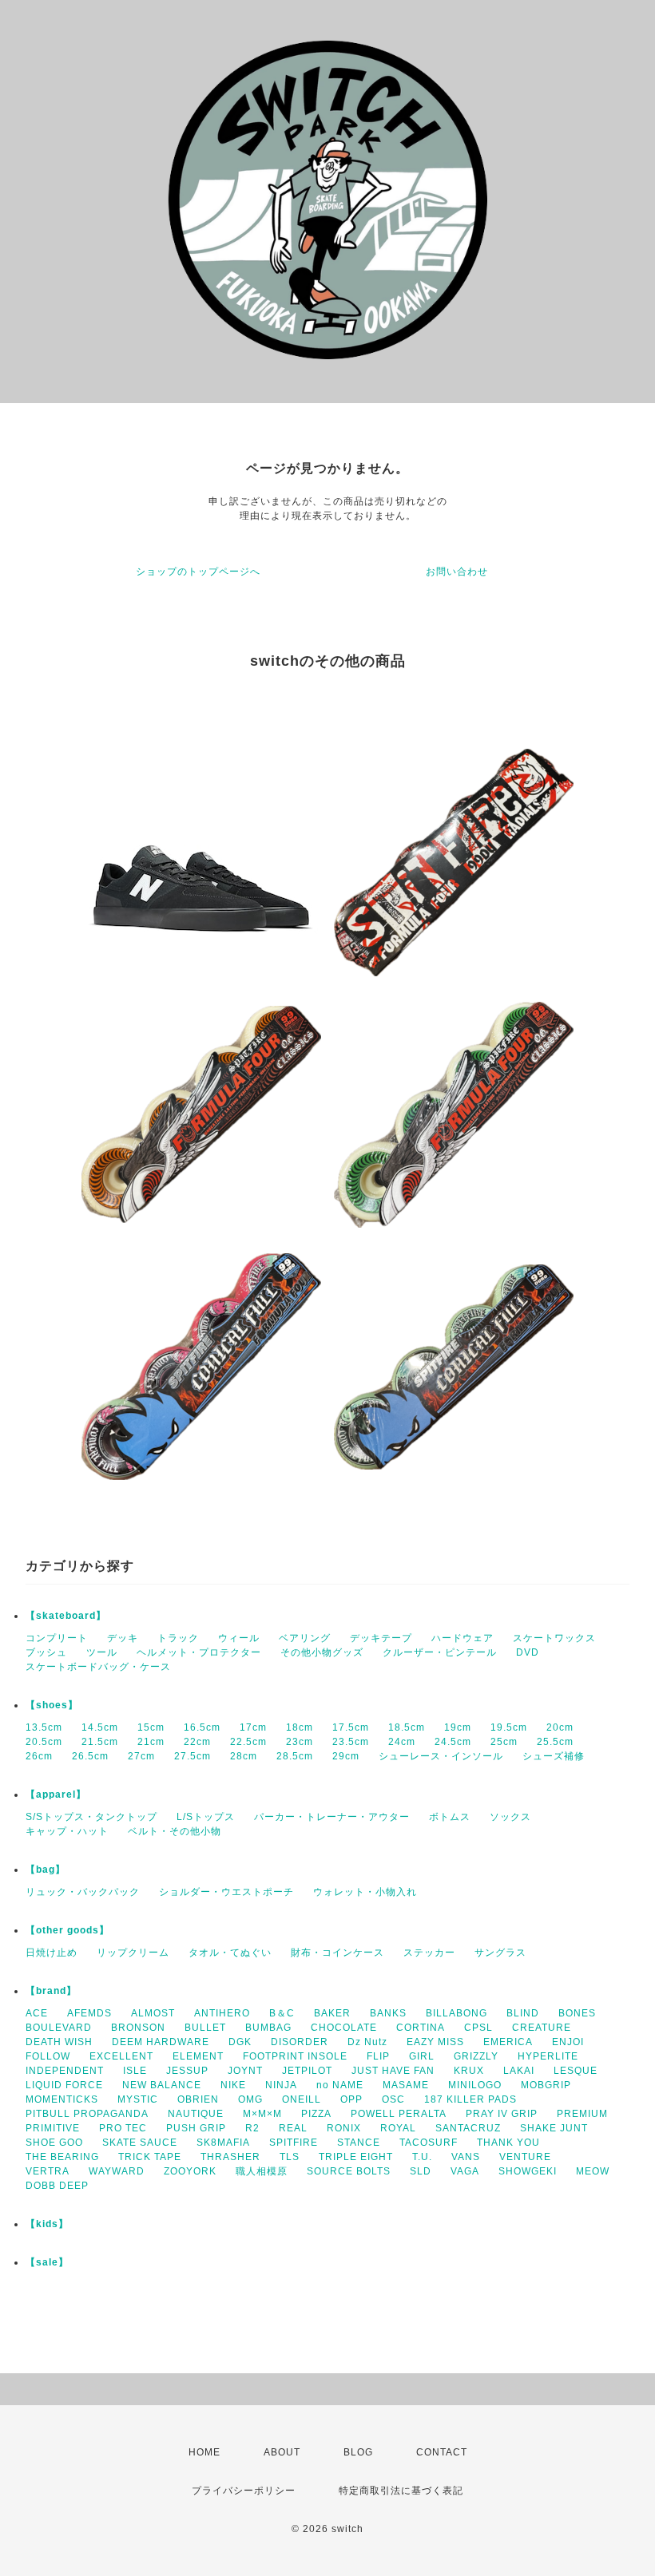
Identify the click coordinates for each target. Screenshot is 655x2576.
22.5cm (248, 1742)
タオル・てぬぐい (230, 1953)
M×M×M (262, 2114)
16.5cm (202, 1727)
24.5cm (453, 1742)
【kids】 (47, 2224)
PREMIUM (582, 2114)
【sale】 (47, 2262)
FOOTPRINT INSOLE (295, 2056)
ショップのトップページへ (198, 572)
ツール (102, 1652)
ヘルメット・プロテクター (199, 1652)
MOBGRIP (546, 2085)
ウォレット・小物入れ (365, 1892)
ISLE (135, 2071)
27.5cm (193, 1756)
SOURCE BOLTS (349, 2171)
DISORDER (300, 2042)
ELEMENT (198, 2056)
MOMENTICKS (62, 2099)
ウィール (239, 1638)
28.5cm (295, 1756)
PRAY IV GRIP (502, 2114)
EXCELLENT (121, 2056)
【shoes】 (52, 1705)
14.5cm (100, 1727)
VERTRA (48, 2171)
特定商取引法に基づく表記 (401, 2491)
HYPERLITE (548, 2056)
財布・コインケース (337, 1953)
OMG (250, 2099)
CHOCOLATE (344, 2028)
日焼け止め (52, 1953)
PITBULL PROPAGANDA (87, 2114)
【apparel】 (56, 1794)
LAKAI (519, 2071)
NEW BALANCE (162, 2085)
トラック (178, 1638)
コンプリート (57, 1638)
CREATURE (542, 2028)
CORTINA (421, 2028)
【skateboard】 (66, 1616)
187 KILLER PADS (470, 2099)
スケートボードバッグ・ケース (98, 1667)
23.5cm (351, 1742)
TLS (290, 2157)
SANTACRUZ (468, 2128)
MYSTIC (138, 2099)
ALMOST (153, 2013)
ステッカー (429, 1953)
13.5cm (44, 1727)
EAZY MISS (435, 2042)
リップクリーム (133, 1953)
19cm (458, 1727)
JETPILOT (307, 2071)
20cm (560, 1727)
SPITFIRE (294, 2143)
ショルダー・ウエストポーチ (226, 1892)
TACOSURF (429, 2143)
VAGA (465, 2171)
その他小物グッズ (322, 1652)
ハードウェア (462, 1638)
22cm (197, 1742)
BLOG (358, 2452)
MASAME (406, 2085)
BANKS (388, 2013)
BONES (577, 2013)
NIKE (233, 2085)
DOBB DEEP (57, 2186)
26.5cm (90, 1756)
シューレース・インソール (441, 1756)
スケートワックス (554, 1638)
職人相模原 (262, 2171)
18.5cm (407, 1727)
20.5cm (44, 1742)
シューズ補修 (554, 1756)
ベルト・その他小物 (175, 1831)
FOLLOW (48, 2056)
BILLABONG (457, 2013)
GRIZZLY (476, 2056)
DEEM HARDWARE (161, 2042)
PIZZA (316, 2114)
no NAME (340, 2085)
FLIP (378, 2056)
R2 (252, 2128)
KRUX (469, 2071)
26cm (39, 1756)
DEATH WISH (59, 2042)
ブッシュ (46, 1652)
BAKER (332, 2013)
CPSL (478, 2028)
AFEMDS (89, 2013)
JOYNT (245, 2071)
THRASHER (230, 2157)
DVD (528, 1652)
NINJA (281, 2085)
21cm (151, 1742)
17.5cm (351, 1727)
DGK (240, 2042)
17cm (253, 1727)
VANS (466, 2157)
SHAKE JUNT (554, 2128)
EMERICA (508, 2042)
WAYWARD (117, 2171)
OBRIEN (198, 2099)
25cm (504, 1742)
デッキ (123, 1638)
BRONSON (138, 2028)
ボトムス (450, 1817)
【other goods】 (67, 1930)
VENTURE (525, 2157)
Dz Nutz (367, 2042)
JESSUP (187, 2071)
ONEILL (302, 2099)
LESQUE (576, 2071)
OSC (393, 2099)
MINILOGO (475, 2085)
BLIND (523, 2013)
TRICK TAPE (150, 2157)
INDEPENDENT (65, 2071)
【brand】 (51, 1991)
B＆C (282, 2013)
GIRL (422, 2056)
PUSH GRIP (196, 2128)
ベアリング (305, 1638)
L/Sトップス (206, 1817)
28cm (244, 1756)
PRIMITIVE (53, 2128)
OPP (351, 2099)
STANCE (359, 2143)
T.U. (422, 2157)
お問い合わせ (457, 572)
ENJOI (568, 2042)
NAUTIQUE (196, 2114)
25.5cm (555, 1742)
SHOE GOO (54, 2143)
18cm (300, 1727)
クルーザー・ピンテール (440, 1652)
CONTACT (442, 2452)
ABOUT (282, 2452)
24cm (402, 1742)
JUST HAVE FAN (393, 2071)
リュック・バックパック (83, 1892)
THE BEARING (62, 2157)
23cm (300, 1742)
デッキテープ (381, 1638)
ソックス (510, 1817)
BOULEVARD (59, 2028)
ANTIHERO (222, 2013)
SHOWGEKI (528, 2171)
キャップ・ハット (67, 1831)
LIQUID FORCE (64, 2085)
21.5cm (100, 1742)
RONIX (344, 2128)
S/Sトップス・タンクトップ (91, 1817)
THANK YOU (508, 2143)
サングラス (500, 1953)
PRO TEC (123, 2128)
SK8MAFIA (223, 2143)
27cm (141, 1756)
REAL (293, 2128)
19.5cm (509, 1727)
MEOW (593, 2171)
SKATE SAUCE (140, 2143)
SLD (421, 2171)
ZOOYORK (190, 2171)
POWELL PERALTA (399, 2114)
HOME (204, 2452)
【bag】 (46, 1870)
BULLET (205, 2028)
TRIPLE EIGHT (356, 2157)
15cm (151, 1727)
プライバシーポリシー (244, 2491)
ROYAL (398, 2128)
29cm (346, 1756)
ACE (37, 2013)
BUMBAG (268, 2028)
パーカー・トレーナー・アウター (332, 1817)
